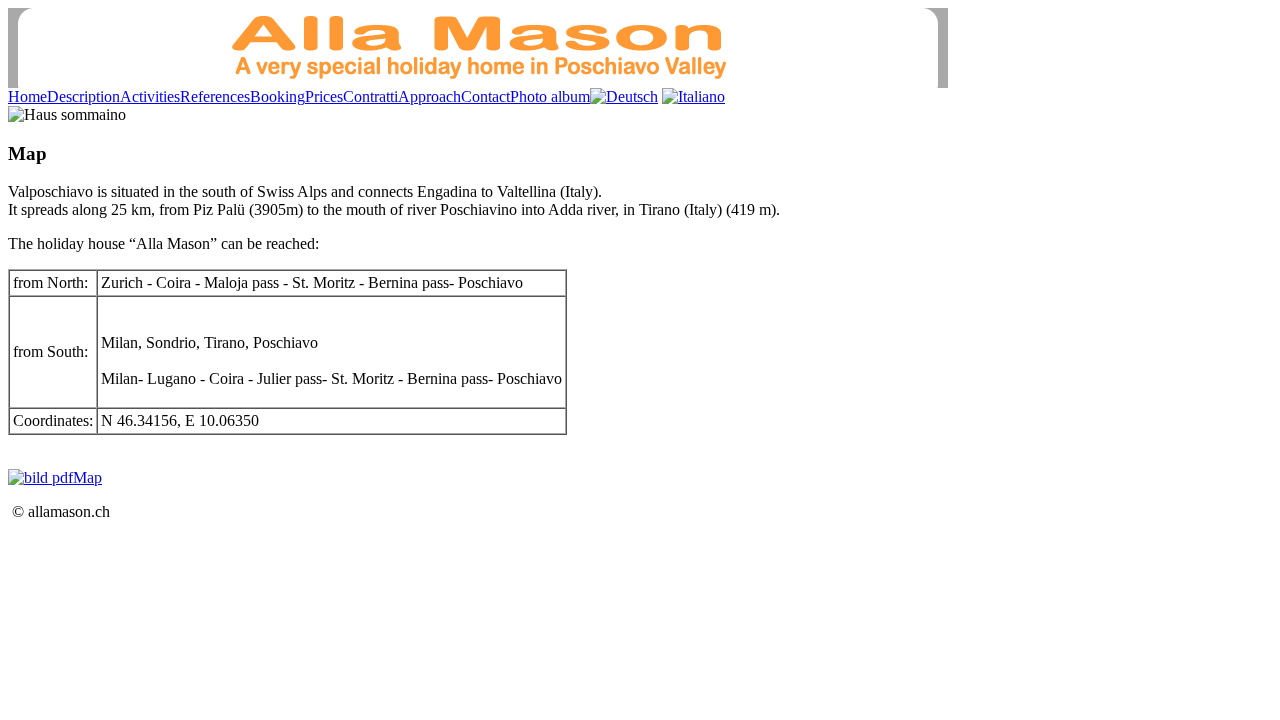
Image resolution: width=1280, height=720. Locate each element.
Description (83, 96)
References (215, 96)
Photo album (550, 96)
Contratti (370, 96)
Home (27, 96)
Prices (324, 96)
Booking (277, 96)
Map (87, 477)
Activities (150, 96)
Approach (429, 96)
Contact (485, 96)
